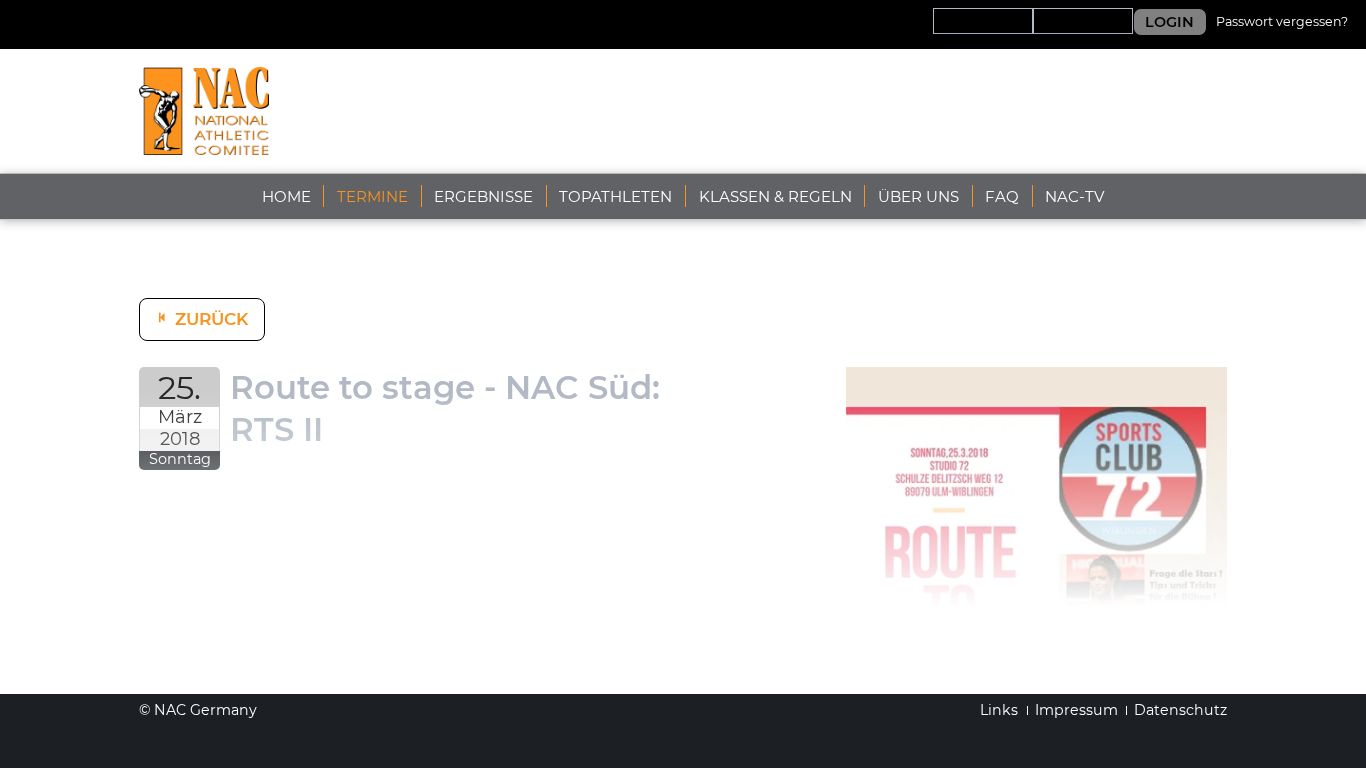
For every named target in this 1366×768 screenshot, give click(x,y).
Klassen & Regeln (775, 196)
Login (1169, 22)
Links (999, 710)
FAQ (1002, 196)
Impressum (1076, 710)
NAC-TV (1074, 196)
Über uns (918, 196)
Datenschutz (1180, 710)
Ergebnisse (483, 196)
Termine (372, 196)
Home (286, 196)
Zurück (211, 319)
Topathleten (615, 196)
